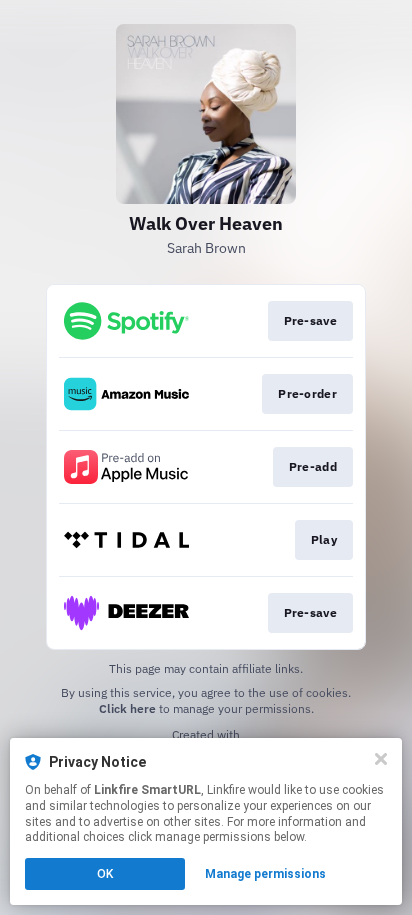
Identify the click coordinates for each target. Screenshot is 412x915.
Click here (127, 708)
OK (105, 874)
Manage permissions (265, 874)
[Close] (381, 759)
